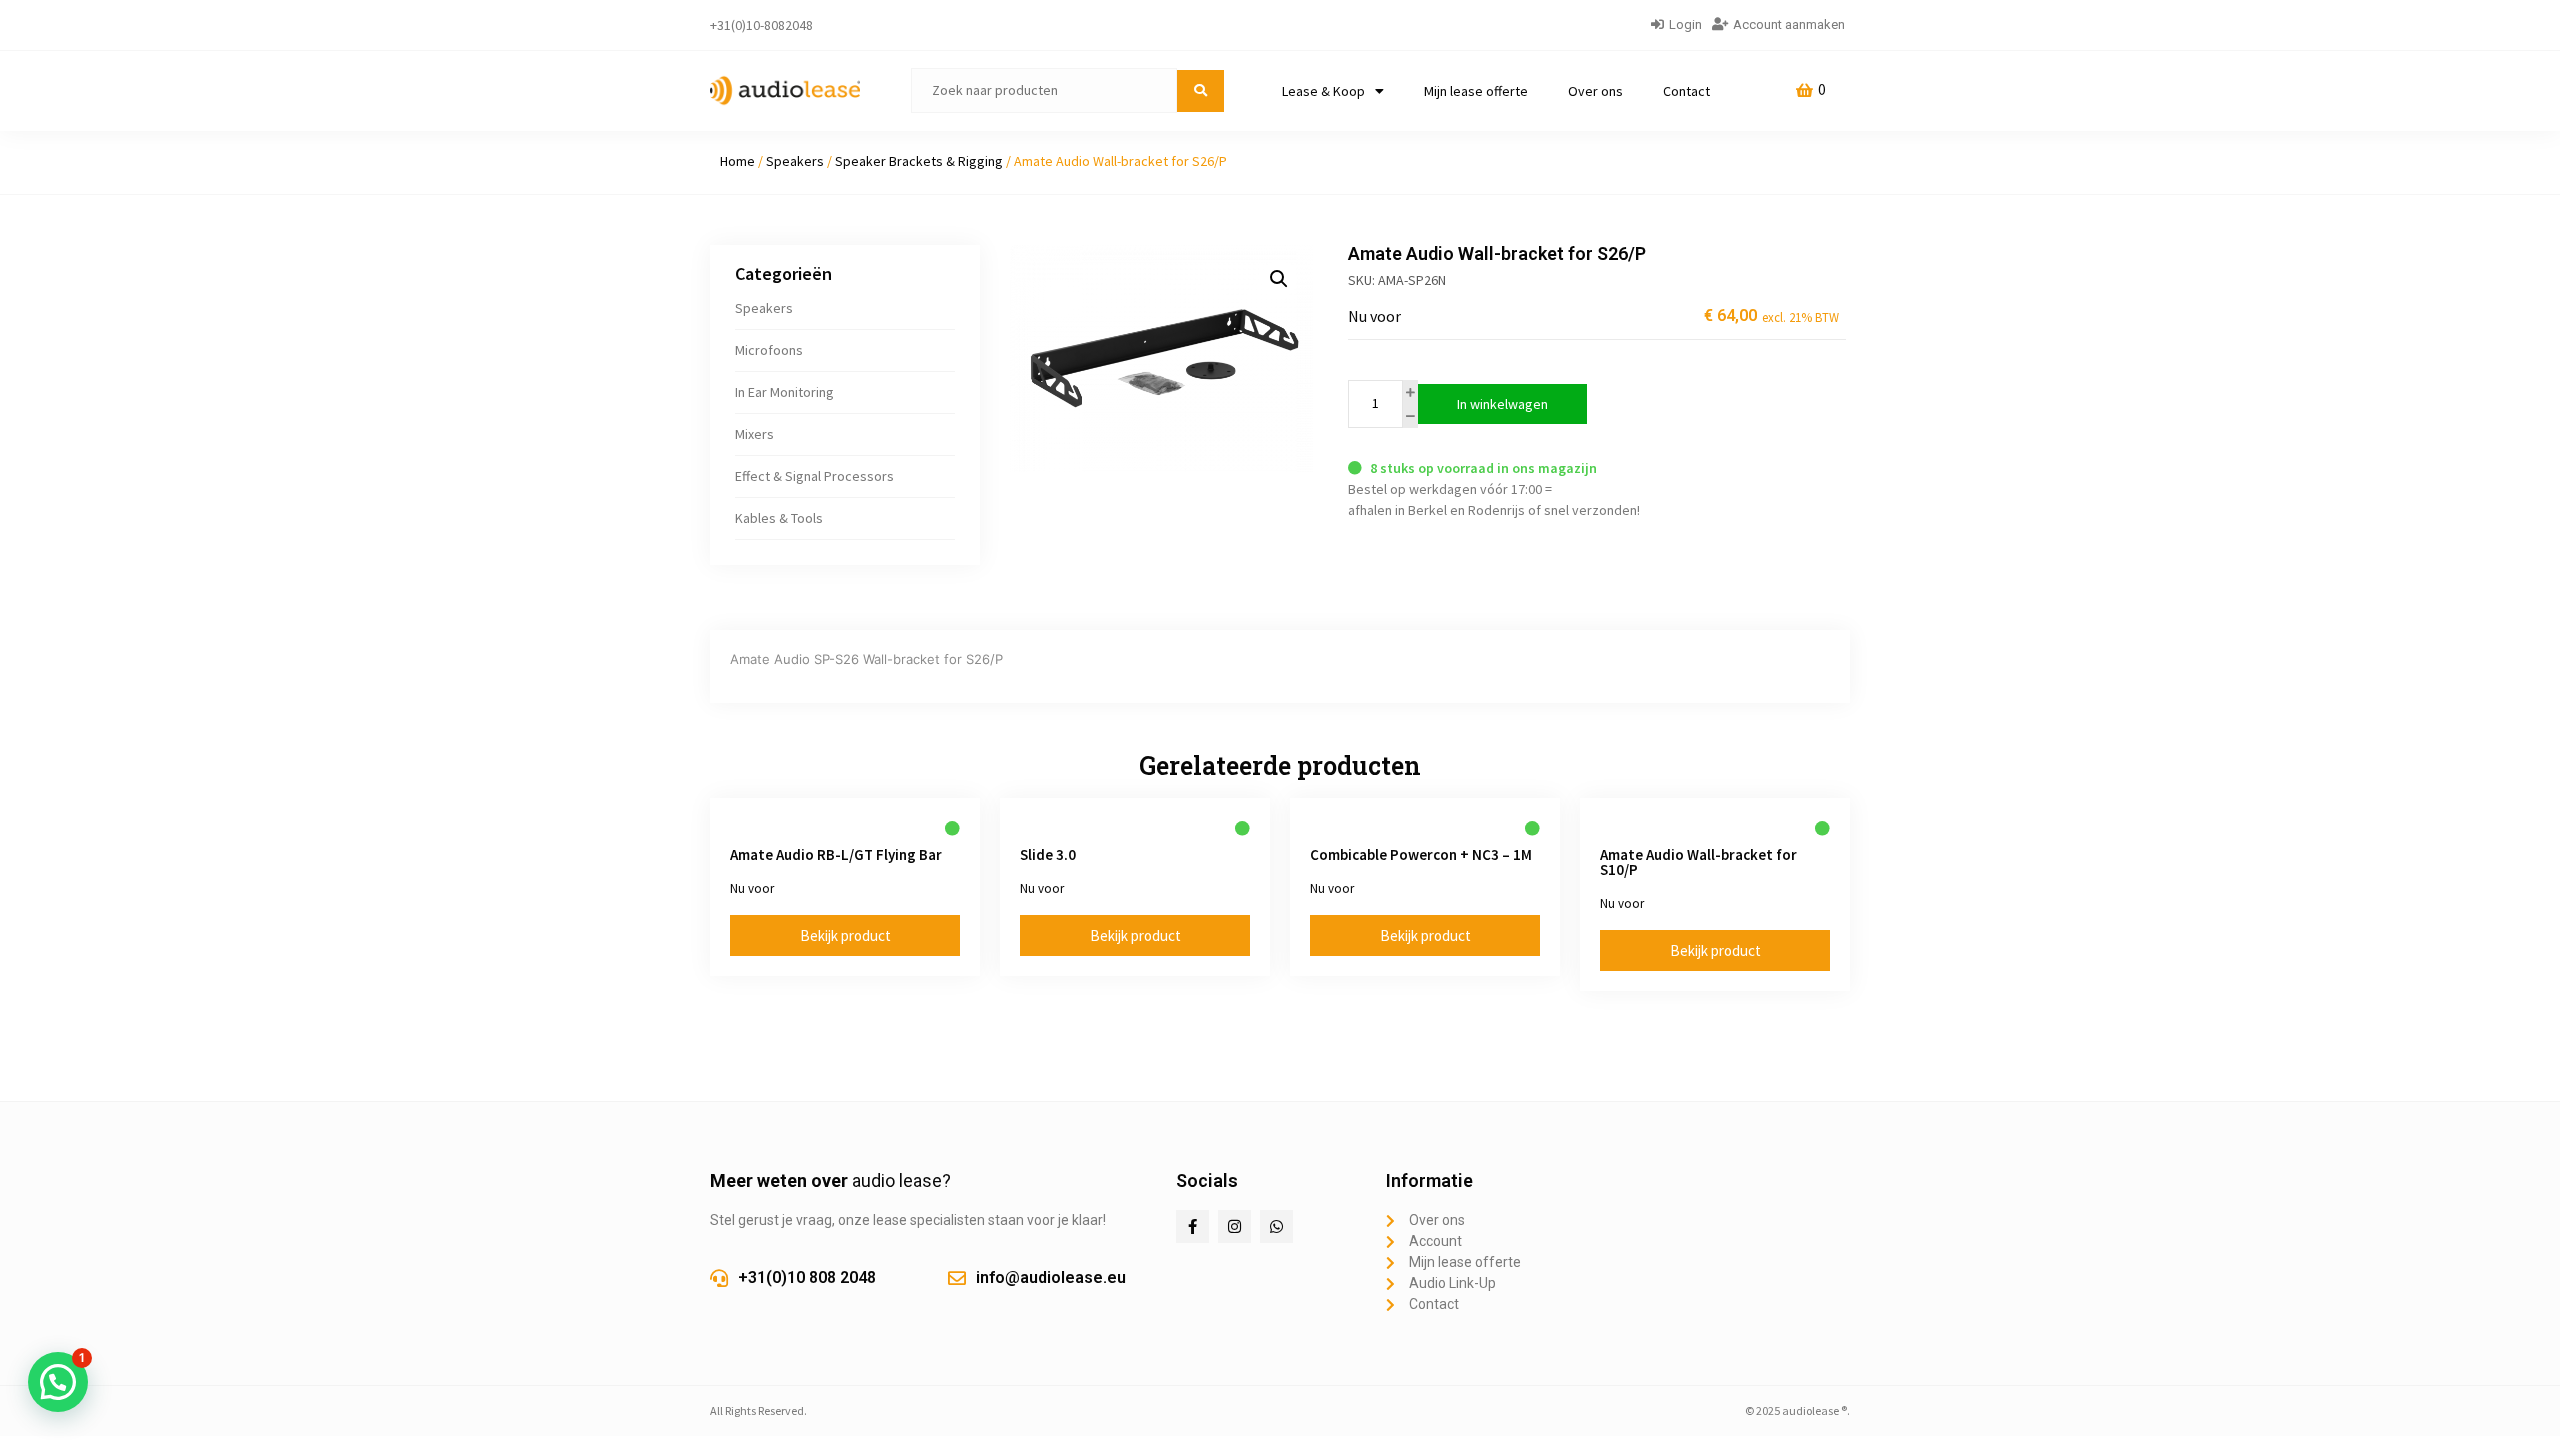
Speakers (795, 161)
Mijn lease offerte (1476, 91)
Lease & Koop (1323, 91)
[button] (1279, 279)
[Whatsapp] (1276, 1226)
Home (737, 161)
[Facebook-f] (1192, 1226)
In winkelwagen (1502, 404)
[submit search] (1200, 91)
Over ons (1595, 91)
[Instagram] (1234, 1226)
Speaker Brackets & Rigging (919, 161)
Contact (1686, 91)
